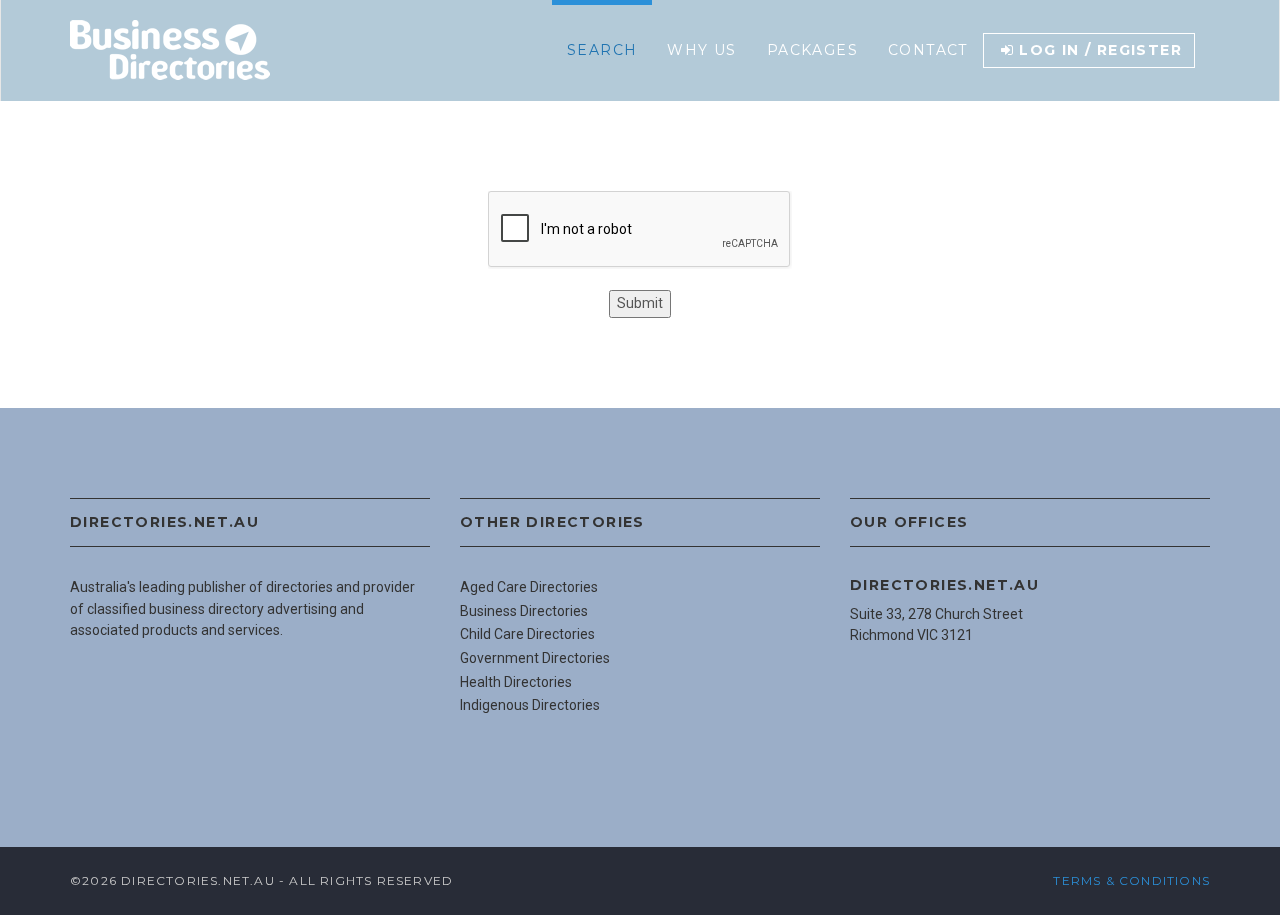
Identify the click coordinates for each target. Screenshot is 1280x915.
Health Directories (516, 682)
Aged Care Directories (529, 587)
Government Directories (535, 658)
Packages (812, 50)
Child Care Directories (527, 634)
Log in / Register (1100, 50)
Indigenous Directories (530, 705)
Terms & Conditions (1131, 880)
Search (602, 50)
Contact (928, 50)
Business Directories (524, 611)
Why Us (701, 50)
